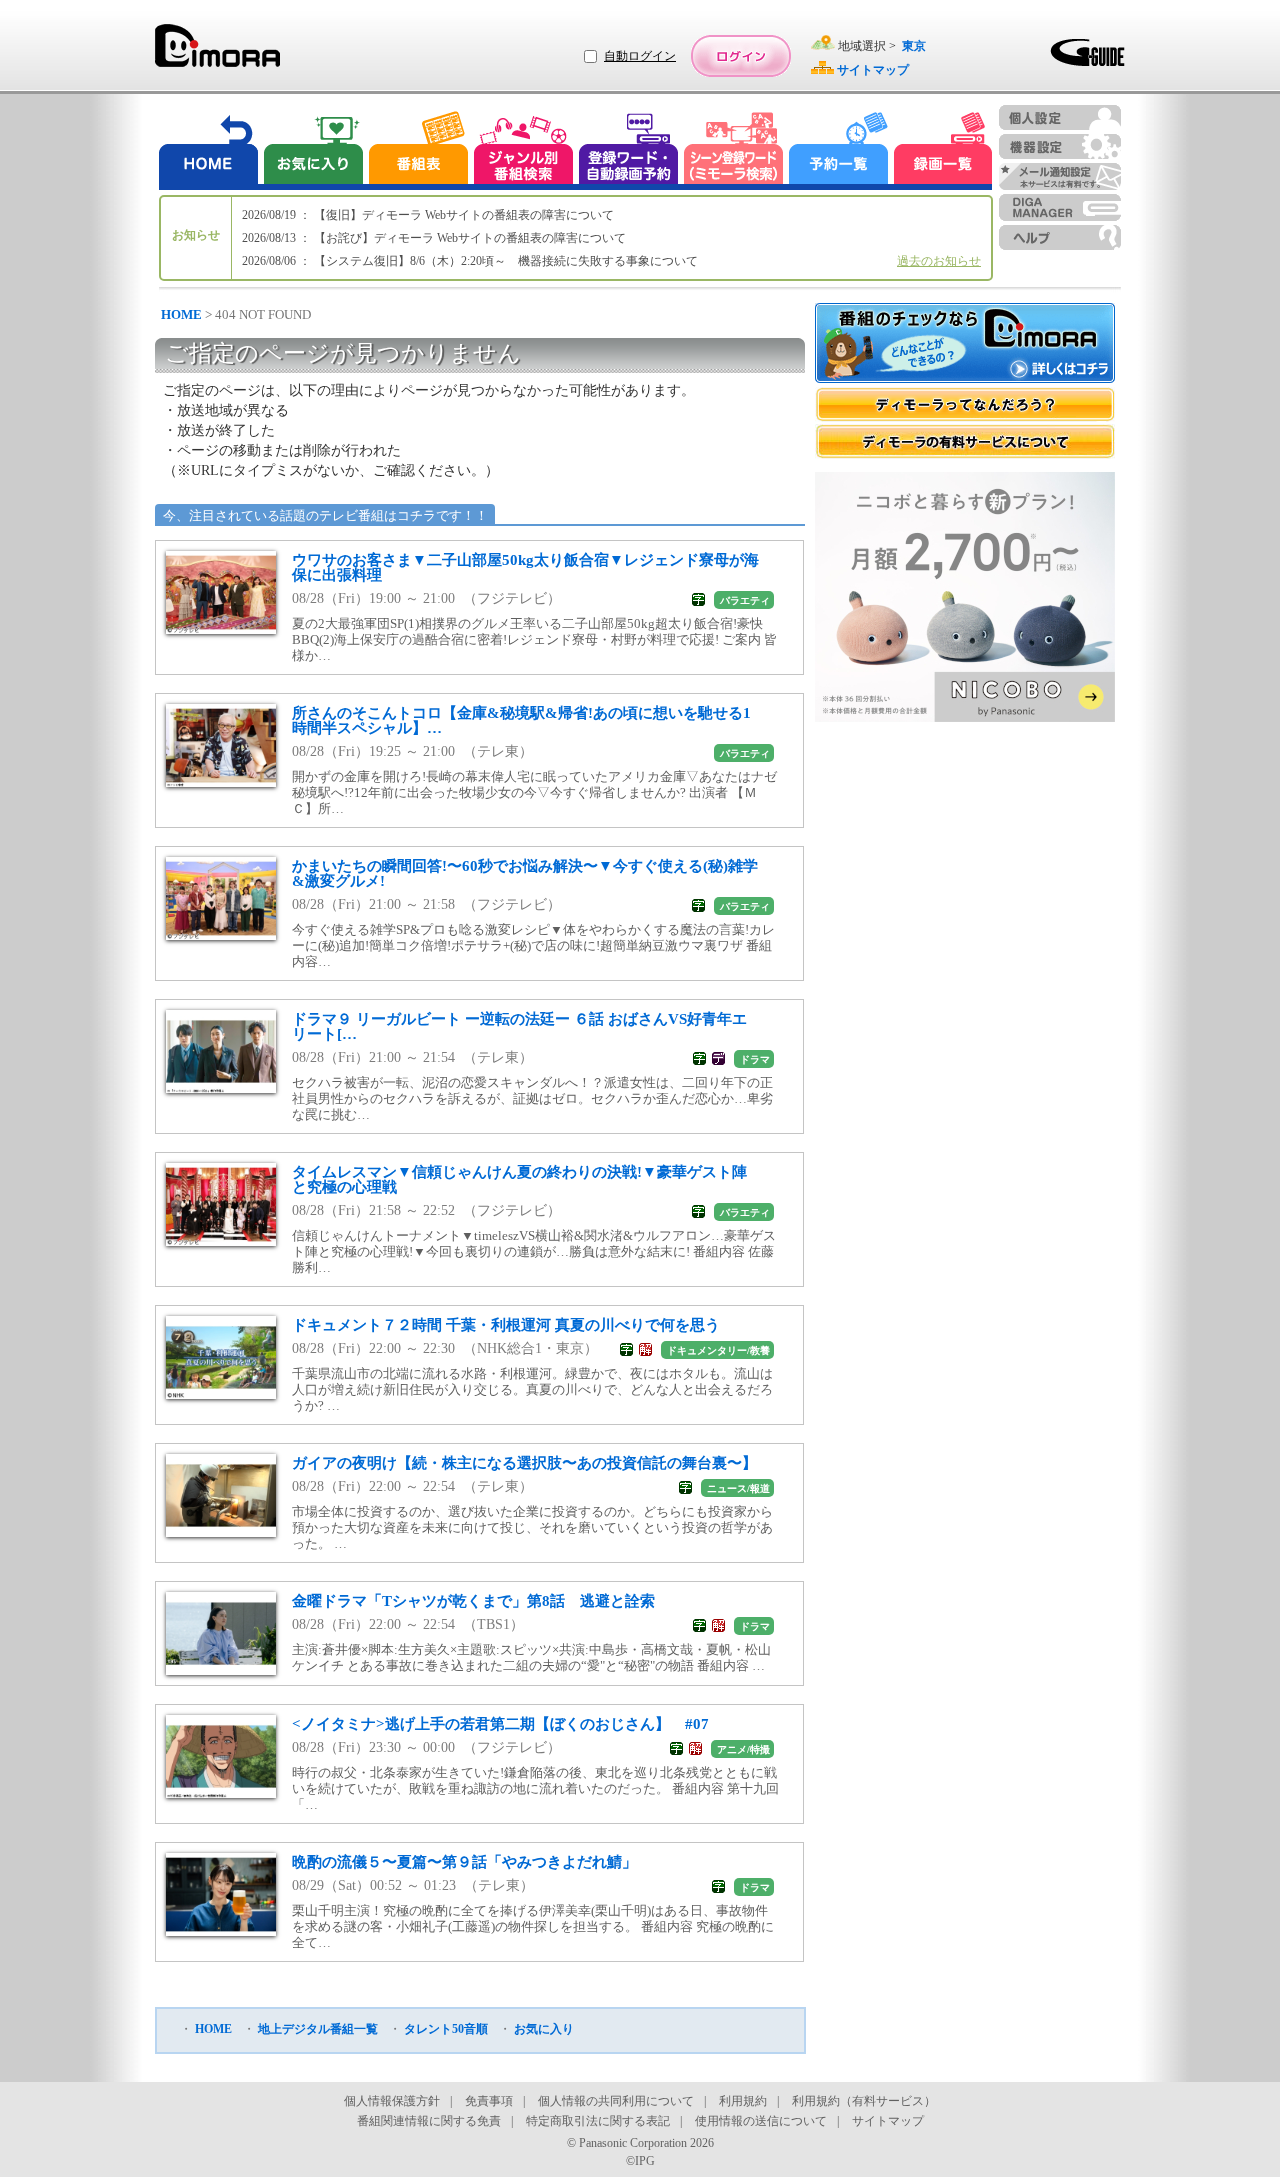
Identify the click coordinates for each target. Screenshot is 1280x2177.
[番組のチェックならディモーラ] (965, 345)
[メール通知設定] (1060, 176)
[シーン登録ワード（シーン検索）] (734, 150)
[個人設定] (1060, 117)
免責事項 (489, 2101)
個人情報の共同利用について (616, 2101)
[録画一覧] (943, 150)
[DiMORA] (217, 52)
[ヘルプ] (1060, 237)
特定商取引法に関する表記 (598, 2121)
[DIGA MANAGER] (1060, 207)
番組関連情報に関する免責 (429, 2121)
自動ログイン (640, 56)
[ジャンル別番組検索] (523, 150)
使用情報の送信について (761, 2121)
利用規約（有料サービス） (864, 2101)
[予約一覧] (839, 150)
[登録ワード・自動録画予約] (629, 150)
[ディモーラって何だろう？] (965, 404)
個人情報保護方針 (392, 2101)
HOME (181, 314)
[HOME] (209, 150)
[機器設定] (1060, 146)
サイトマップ (888, 2121)
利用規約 (743, 2101)
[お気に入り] (312, 150)
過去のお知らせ (939, 261)
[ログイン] (741, 56)
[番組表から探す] (418, 150)
